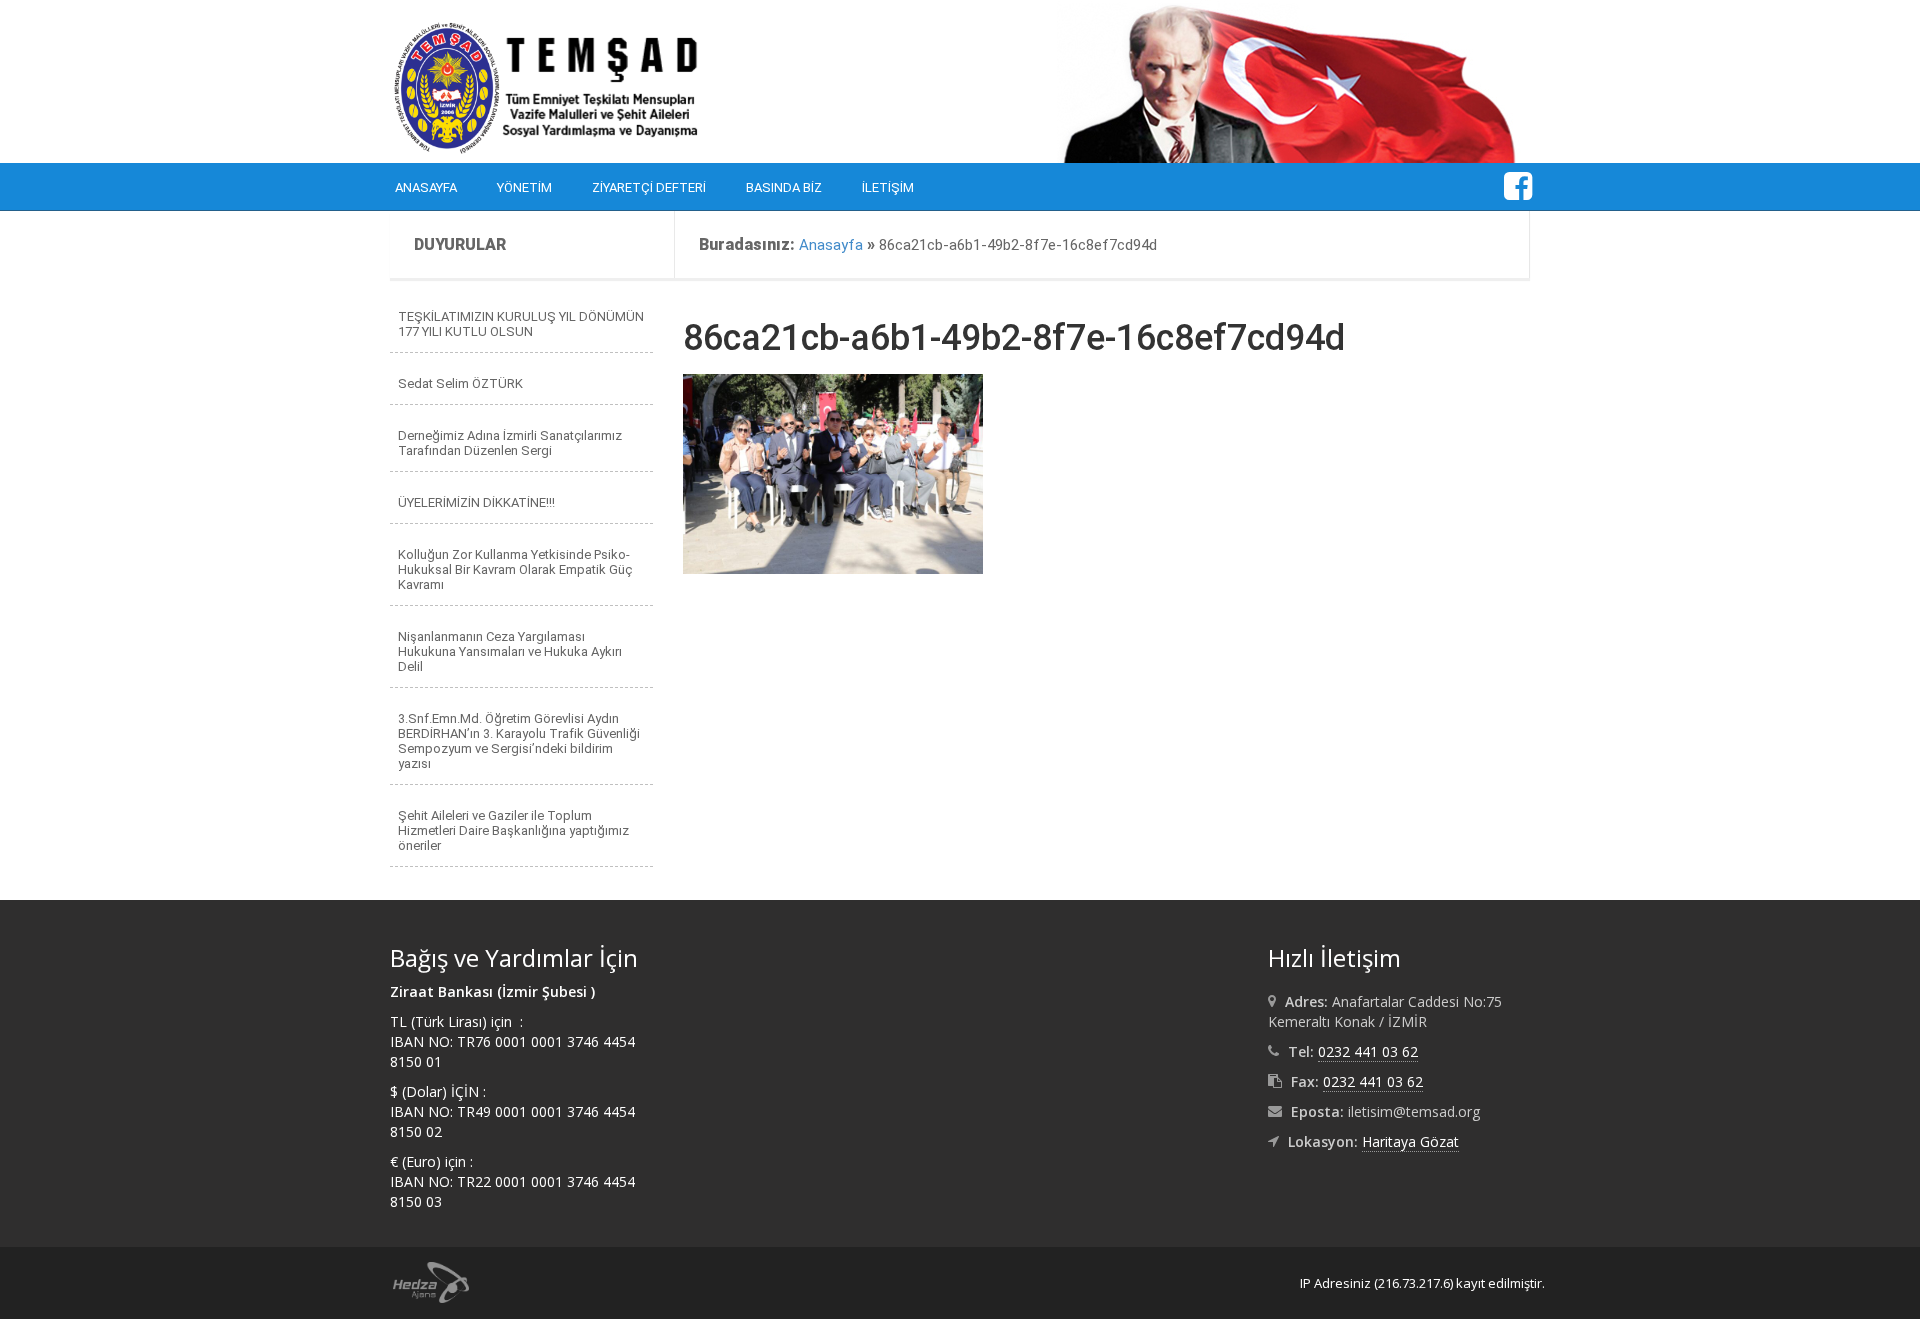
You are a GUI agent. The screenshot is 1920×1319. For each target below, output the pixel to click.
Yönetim (524, 187)
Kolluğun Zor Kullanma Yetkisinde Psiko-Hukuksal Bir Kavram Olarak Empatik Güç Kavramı (515, 569)
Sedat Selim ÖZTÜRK (460, 383)
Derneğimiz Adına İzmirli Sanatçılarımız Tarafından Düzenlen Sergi (510, 443)
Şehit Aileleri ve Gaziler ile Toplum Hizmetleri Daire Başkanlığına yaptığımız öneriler (513, 830)
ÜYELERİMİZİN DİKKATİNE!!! (476, 502)
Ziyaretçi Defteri (649, 187)
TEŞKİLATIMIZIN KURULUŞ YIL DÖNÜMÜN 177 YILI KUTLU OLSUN (521, 324)
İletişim (888, 187)
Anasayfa (426, 187)
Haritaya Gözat (1410, 1141)
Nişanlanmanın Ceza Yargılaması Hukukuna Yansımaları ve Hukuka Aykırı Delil (510, 651)
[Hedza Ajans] (422, 1281)
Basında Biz (784, 187)
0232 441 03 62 (1368, 1051)
